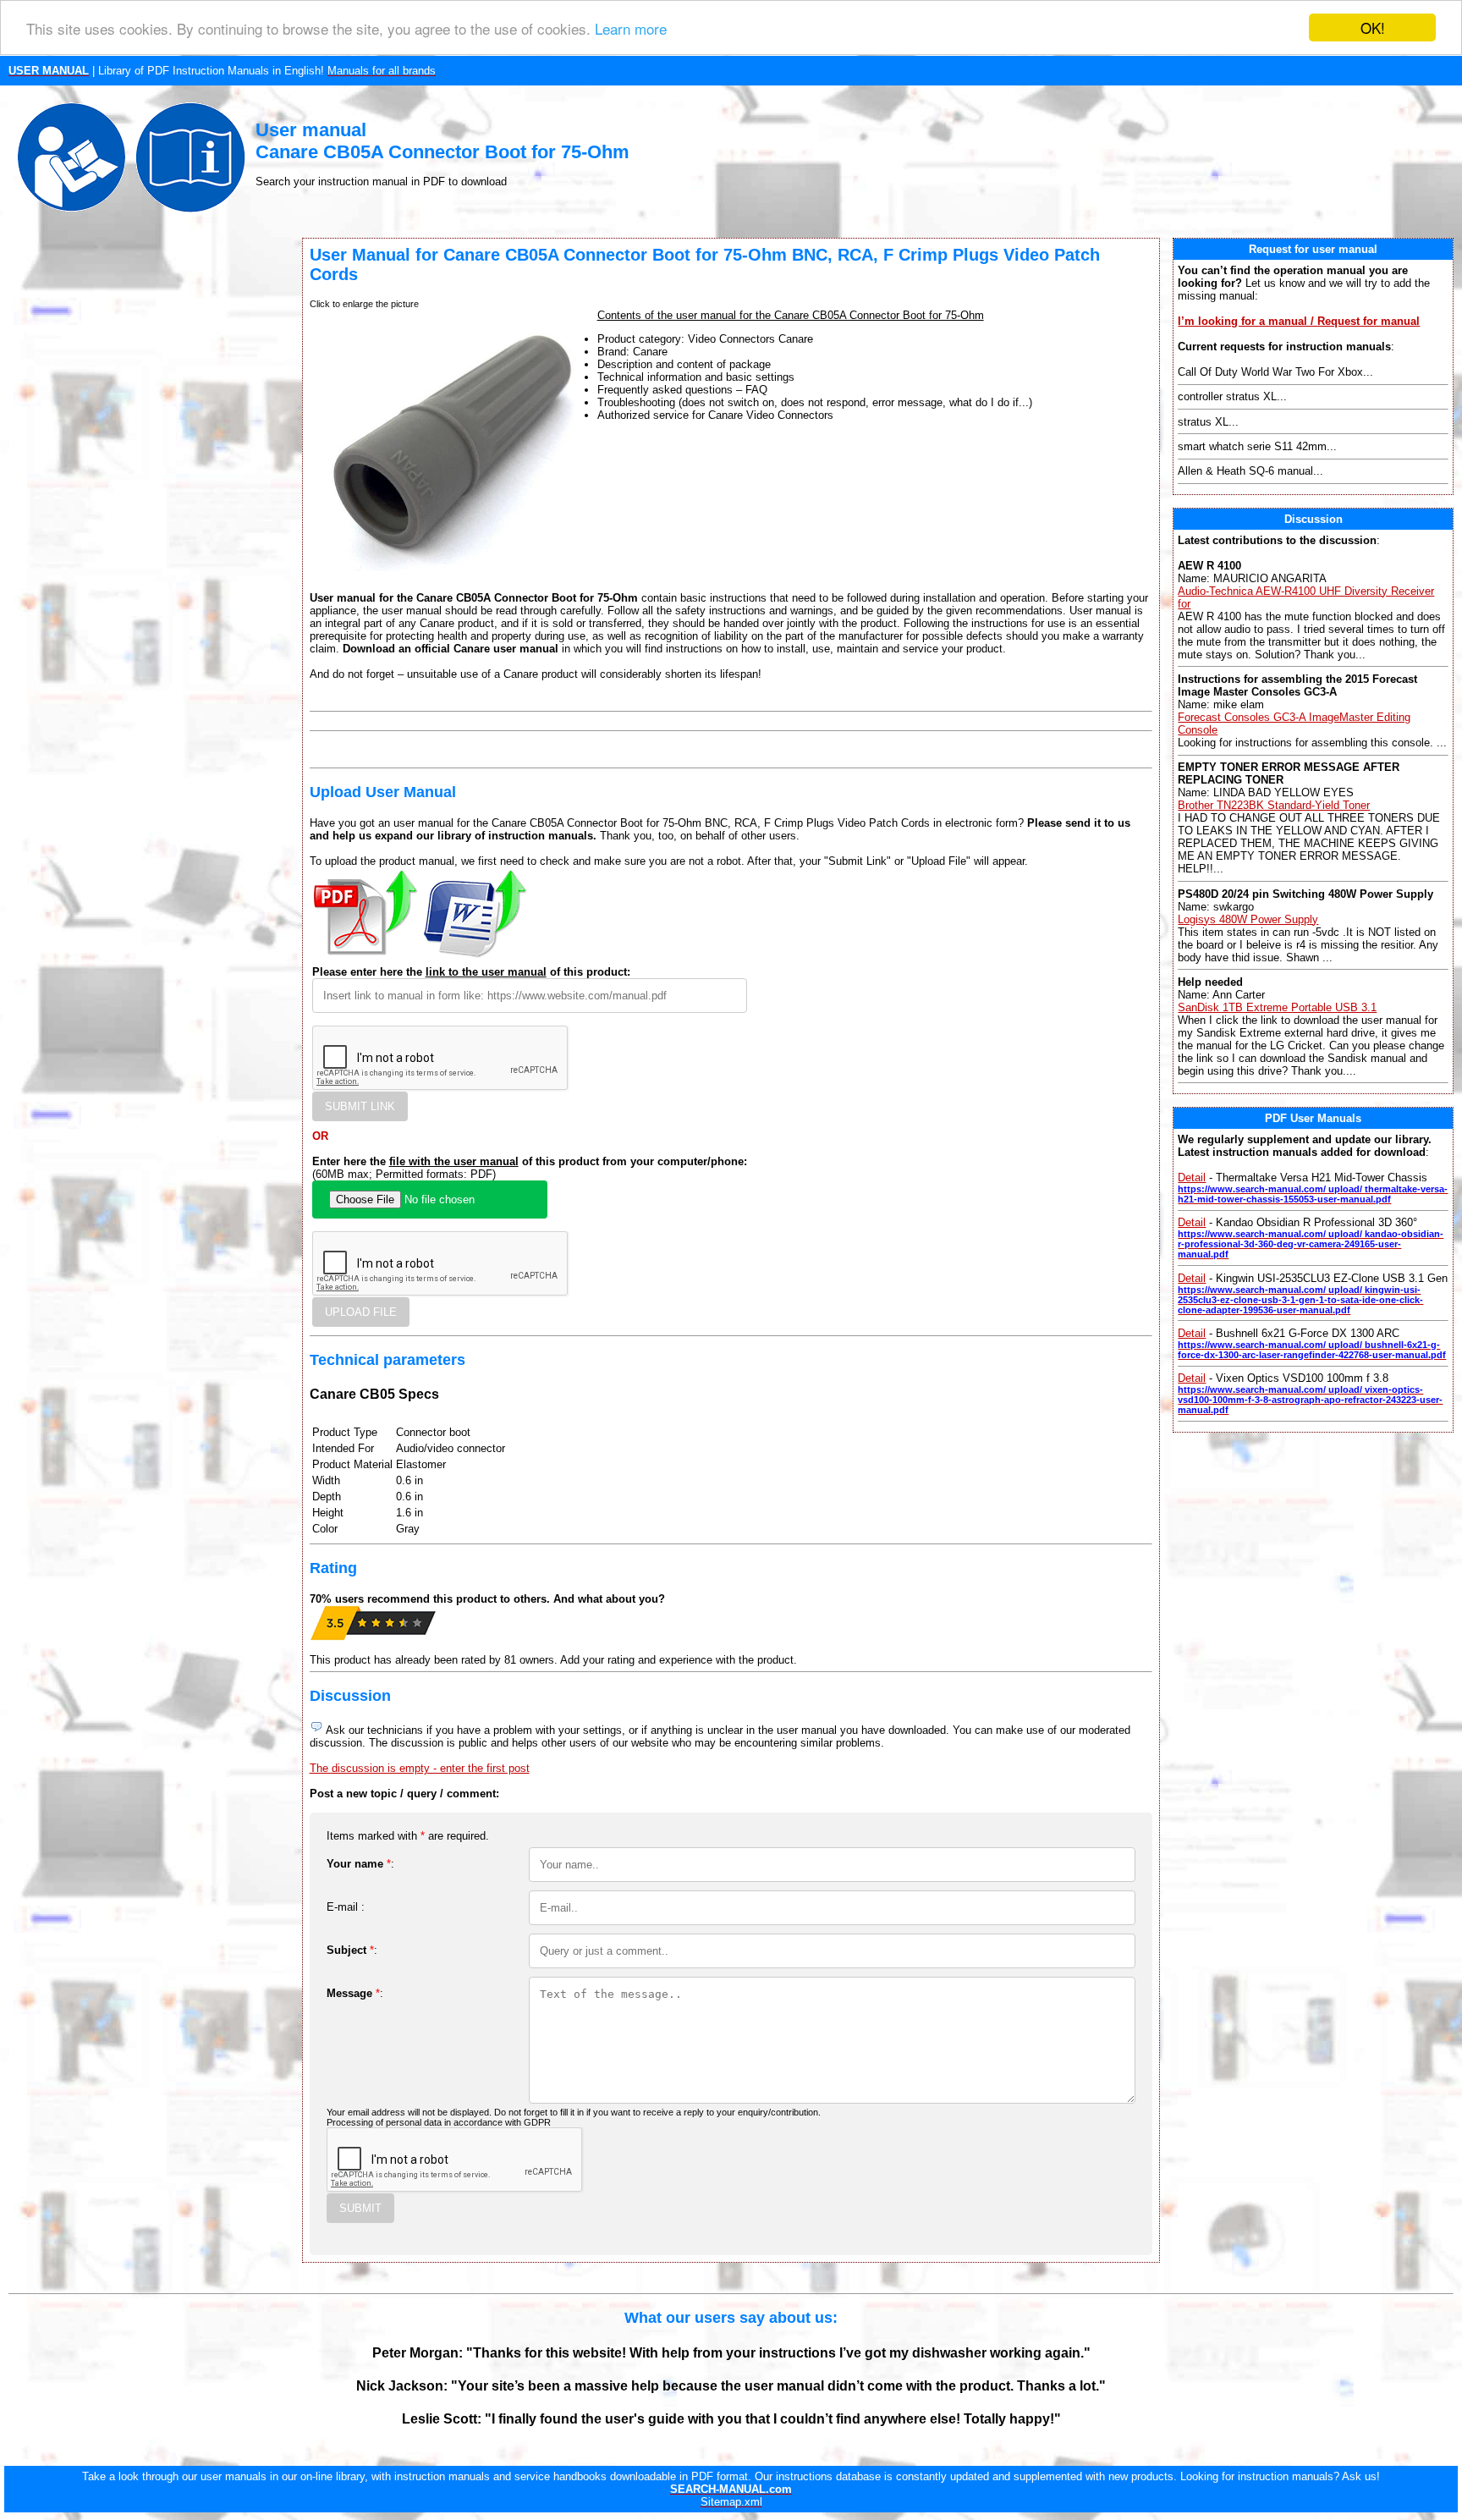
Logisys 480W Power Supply (1248, 919)
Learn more (631, 28)
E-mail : (346, 1907)
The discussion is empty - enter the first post (420, 1768)
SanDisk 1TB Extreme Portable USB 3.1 (1277, 1007)
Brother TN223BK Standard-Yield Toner (1274, 805)
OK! (1373, 28)
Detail (1192, 1177)
